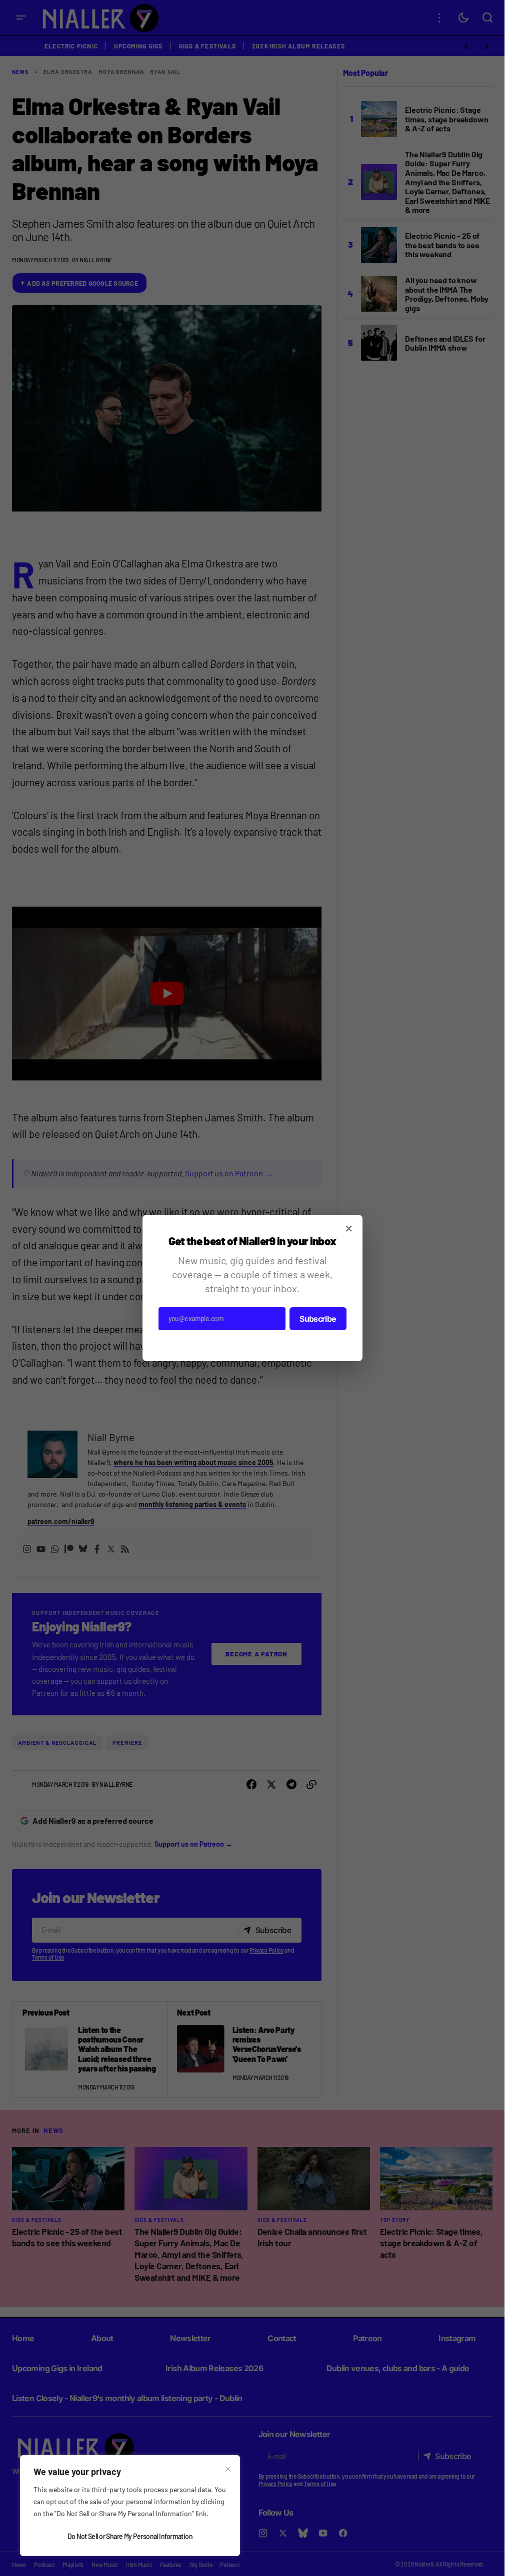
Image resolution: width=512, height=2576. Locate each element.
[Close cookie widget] (228, 2469)
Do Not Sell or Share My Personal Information (130, 2536)
